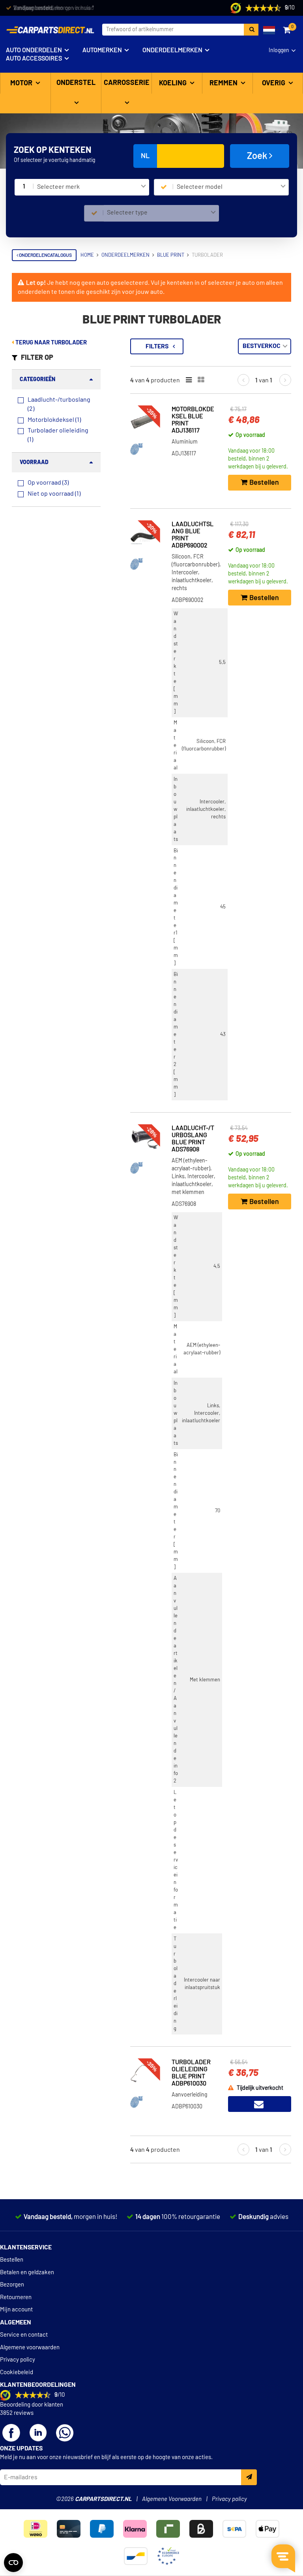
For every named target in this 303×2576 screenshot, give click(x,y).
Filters (157, 346)
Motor (22, 83)
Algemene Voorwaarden (172, 2499)
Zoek (258, 156)
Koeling (174, 83)
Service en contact (24, 2335)
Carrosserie (127, 83)
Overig (274, 83)
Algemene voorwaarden (30, 2348)
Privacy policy (18, 2360)
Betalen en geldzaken (27, 2272)
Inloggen (279, 51)
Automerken (102, 50)
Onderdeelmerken (172, 50)
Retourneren (16, 2297)
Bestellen (12, 2260)
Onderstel (76, 83)
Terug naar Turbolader (50, 343)
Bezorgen (12, 2285)
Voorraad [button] (34, 463)
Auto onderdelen (34, 50)
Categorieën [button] (37, 380)
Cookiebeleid (17, 2372)
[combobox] (92, 187)
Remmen (224, 83)
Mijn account (16, 2310)
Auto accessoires (34, 58)
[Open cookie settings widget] (13, 2563)
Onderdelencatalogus (45, 255)
